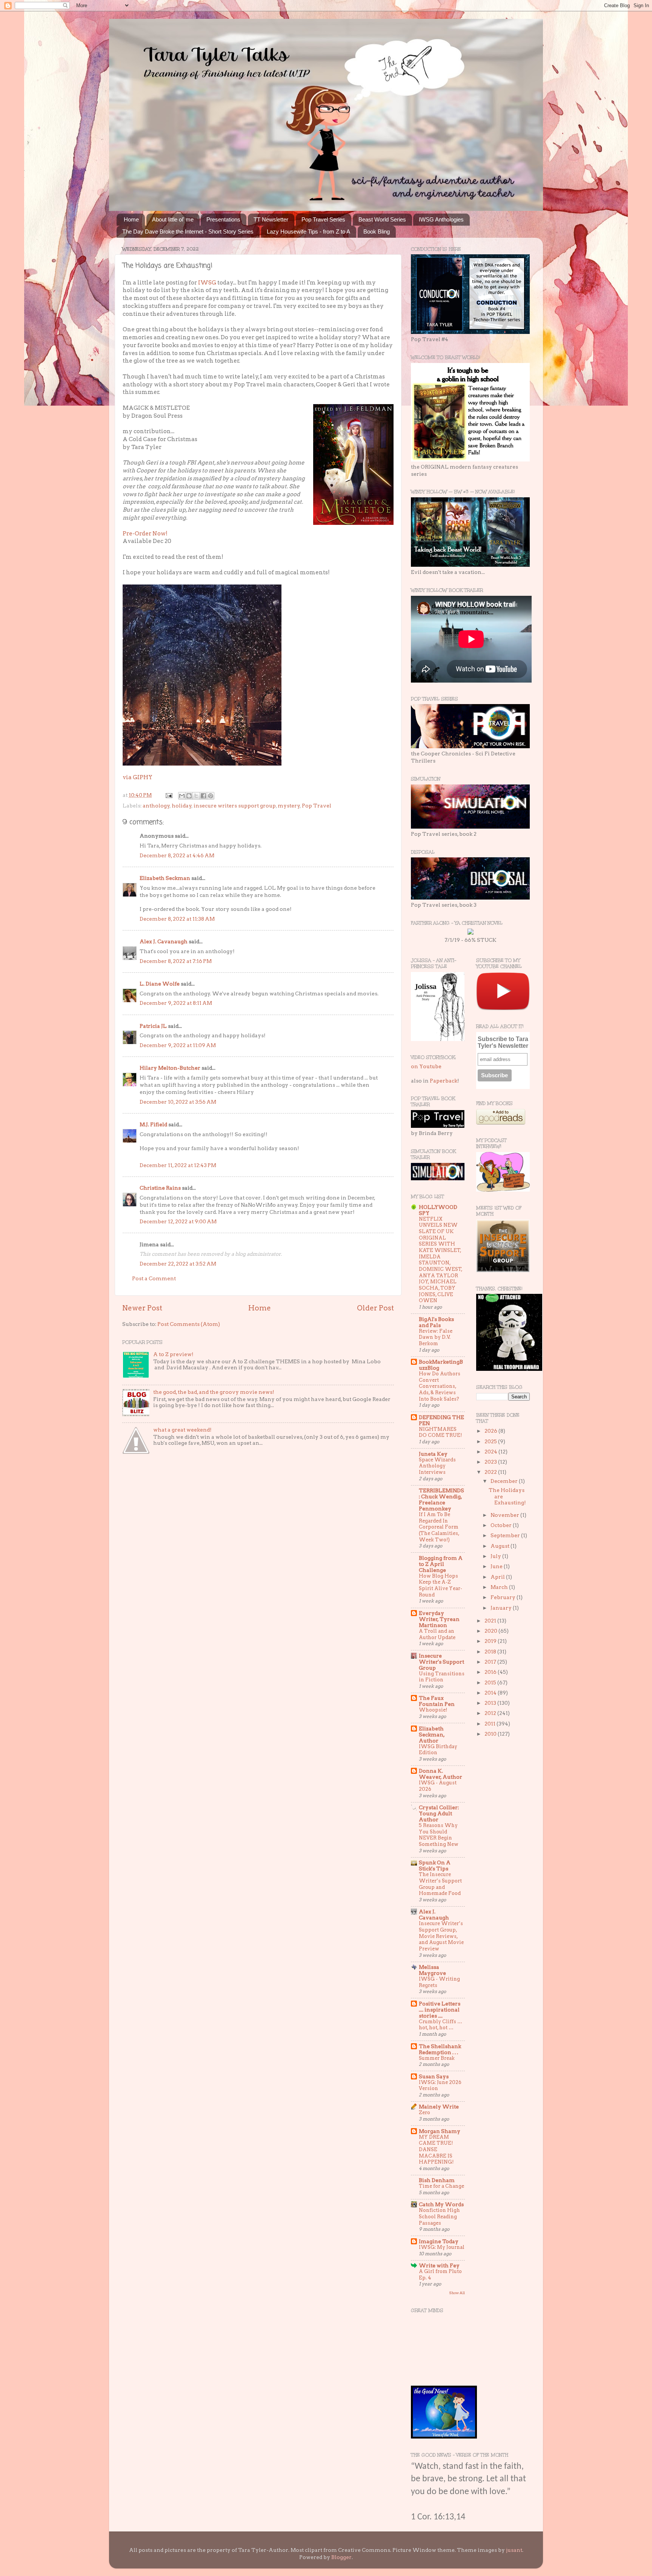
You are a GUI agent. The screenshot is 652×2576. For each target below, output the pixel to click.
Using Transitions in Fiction (442, 1677)
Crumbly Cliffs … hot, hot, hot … (441, 2025)
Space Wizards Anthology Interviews (437, 1466)
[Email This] (182, 796)
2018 (491, 1652)
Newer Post (142, 1308)
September (506, 1535)
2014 (491, 1693)
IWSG (207, 283)
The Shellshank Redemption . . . (440, 2049)
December (505, 1481)
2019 (491, 1641)
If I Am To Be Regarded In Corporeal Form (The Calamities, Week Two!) (439, 1527)
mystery (289, 806)
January (502, 1608)
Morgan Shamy (440, 2131)
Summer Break (437, 2058)
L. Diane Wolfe (160, 984)
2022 (491, 1472)
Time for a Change (441, 2186)
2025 (491, 1441)
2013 (491, 1703)
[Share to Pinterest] (211, 796)
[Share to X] (196, 796)
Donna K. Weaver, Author (441, 1774)
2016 (491, 1672)
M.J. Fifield (153, 1124)
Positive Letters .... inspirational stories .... (440, 2010)
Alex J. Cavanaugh (164, 941)
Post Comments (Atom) (189, 1324)
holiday (182, 806)
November (505, 1515)
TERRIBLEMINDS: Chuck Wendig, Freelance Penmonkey (441, 1499)
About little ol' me (173, 219)
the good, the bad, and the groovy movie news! (214, 1392)
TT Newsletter (271, 219)
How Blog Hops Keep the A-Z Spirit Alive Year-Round (441, 1585)
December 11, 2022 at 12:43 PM (178, 1165)
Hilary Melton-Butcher (170, 1068)
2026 (491, 1431)
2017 (491, 1662)
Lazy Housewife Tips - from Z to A (308, 231)
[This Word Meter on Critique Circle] (471, 933)
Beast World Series (382, 219)
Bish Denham (437, 2180)
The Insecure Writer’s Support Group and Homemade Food (440, 1884)
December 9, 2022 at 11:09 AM (178, 1045)
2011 (491, 1724)
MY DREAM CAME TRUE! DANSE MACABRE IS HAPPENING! (436, 2150)
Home (131, 219)
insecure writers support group (235, 806)
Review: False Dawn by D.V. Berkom (436, 1337)
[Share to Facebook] (203, 796)
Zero (424, 2112)
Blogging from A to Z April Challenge (441, 1564)
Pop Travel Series (323, 219)
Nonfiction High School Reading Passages (439, 2216)
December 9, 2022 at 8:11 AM (176, 1003)
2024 (491, 1452)
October (502, 1525)
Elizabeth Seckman (165, 878)
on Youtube (426, 1066)
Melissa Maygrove (432, 1970)
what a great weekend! (182, 1430)
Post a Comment (154, 1278)
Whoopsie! (433, 1710)
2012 (491, 1713)
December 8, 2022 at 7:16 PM (176, 961)
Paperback (444, 1081)
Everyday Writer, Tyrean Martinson (439, 1619)
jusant (514, 2550)
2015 (491, 1682)
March (500, 1587)
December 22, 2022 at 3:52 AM (178, 1264)
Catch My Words (441, 2204)
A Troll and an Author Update (437, 1634)
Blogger (341, 2557)
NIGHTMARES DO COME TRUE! (440, 1432)
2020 (491, 1631)
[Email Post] (168, 795)
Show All (457, 2293)
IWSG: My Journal (442, 2247)
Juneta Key (433, 1454)
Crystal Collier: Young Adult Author (439, 1813)
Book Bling (377, 231)
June (497, 1566)
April (498, 1577)
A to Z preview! (173, 1354)
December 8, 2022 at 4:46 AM (177, 855)
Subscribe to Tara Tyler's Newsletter (503, 1042)
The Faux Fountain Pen (437, 1701)
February (504, 1597)
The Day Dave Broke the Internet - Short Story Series (188, 231)
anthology (156, 806)
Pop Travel (317, 806)
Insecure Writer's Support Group (441, 1662)
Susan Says (434, 2076)
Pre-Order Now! (145, 534)
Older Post (375, 1308)
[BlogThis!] (189, 796)
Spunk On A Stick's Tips (435, 1865)
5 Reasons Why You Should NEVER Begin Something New (439, 1835)
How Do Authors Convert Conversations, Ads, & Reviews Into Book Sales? (440, 1386)
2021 (491, 1621)
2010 (491, 1734)
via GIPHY (138, 777)
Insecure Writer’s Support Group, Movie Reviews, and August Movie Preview (441, 1936)
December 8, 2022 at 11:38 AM (177, 919)
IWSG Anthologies (441, 219)
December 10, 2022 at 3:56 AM (178, 1102)
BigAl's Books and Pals (436, 1322)
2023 (491, 1462)
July (496, 1556)
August (501, 1546)
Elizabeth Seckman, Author (432, 1735)
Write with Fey (439, 2265)
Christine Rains (160, 1188)
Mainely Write (439, 2107)
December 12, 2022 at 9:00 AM (178, 1221)
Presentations (223, 219)
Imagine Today (439, 2241)
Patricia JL (153, 1026)
